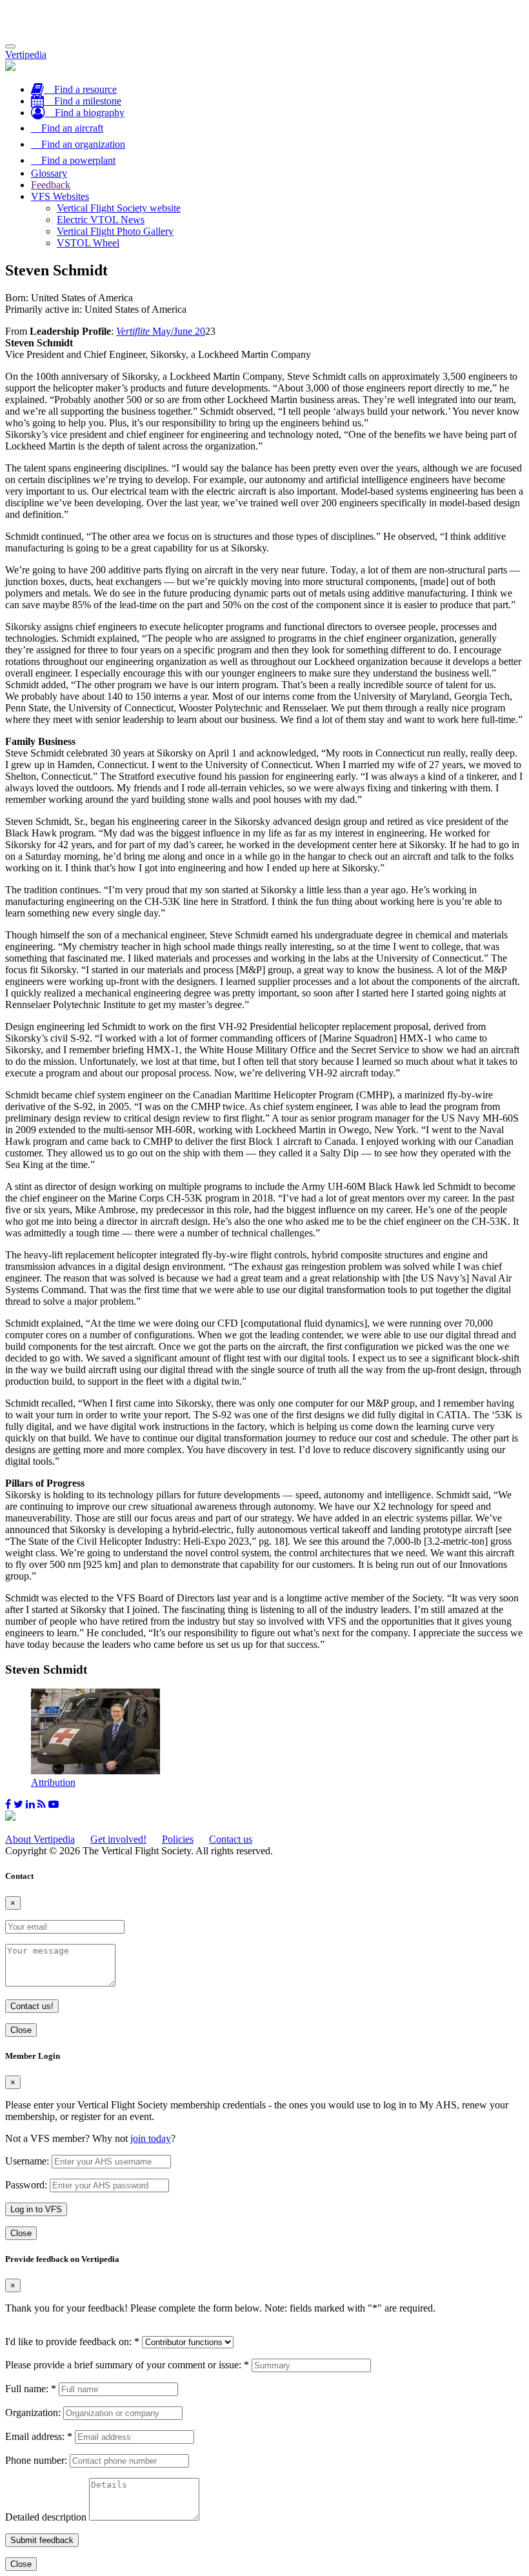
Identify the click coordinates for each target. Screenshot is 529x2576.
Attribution (53, 1782)
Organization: (33, 2413)
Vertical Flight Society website (119, 208)
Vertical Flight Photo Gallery (115, 231)
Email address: (39, 2436)
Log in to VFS (36, 2209)
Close (21, 2030)
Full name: (31, 2389)
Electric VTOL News (101, 220)
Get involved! (118, 1839)
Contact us (231, 1839)
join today (151, 2138)
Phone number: (36, 2460)
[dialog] (264, 2145)
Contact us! (32, 2006)
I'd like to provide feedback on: (72, 2342)
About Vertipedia (40, 1839)
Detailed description (46, 2517)
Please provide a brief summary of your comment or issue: (127, 2365)
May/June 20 (161, 331)
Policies (178, 1839)
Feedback (51, 185)
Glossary (49, 173)
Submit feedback (42, 2540)
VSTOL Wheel (88, 243)
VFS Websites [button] (60, 196)
